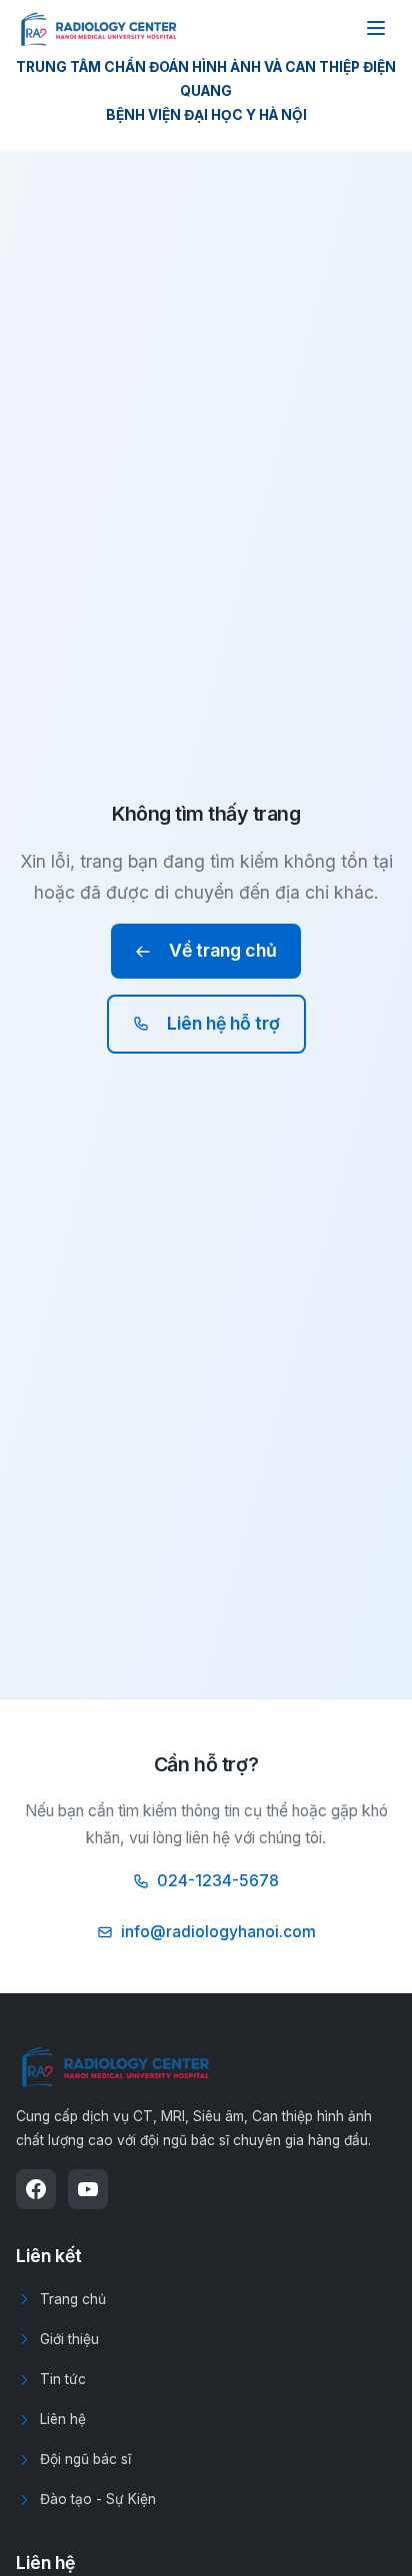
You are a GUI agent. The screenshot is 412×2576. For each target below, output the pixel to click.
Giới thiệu (69, 2339)
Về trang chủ (223, 950)
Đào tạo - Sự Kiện (98, 2499)
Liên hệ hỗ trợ (223, 1023)
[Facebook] (36, 2189)
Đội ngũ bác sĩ (85, 2459)
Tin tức (63, 2379)
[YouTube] (88, 2189)
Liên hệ (63, 2419)
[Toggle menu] (376, 28)
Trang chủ (73, 2299)
